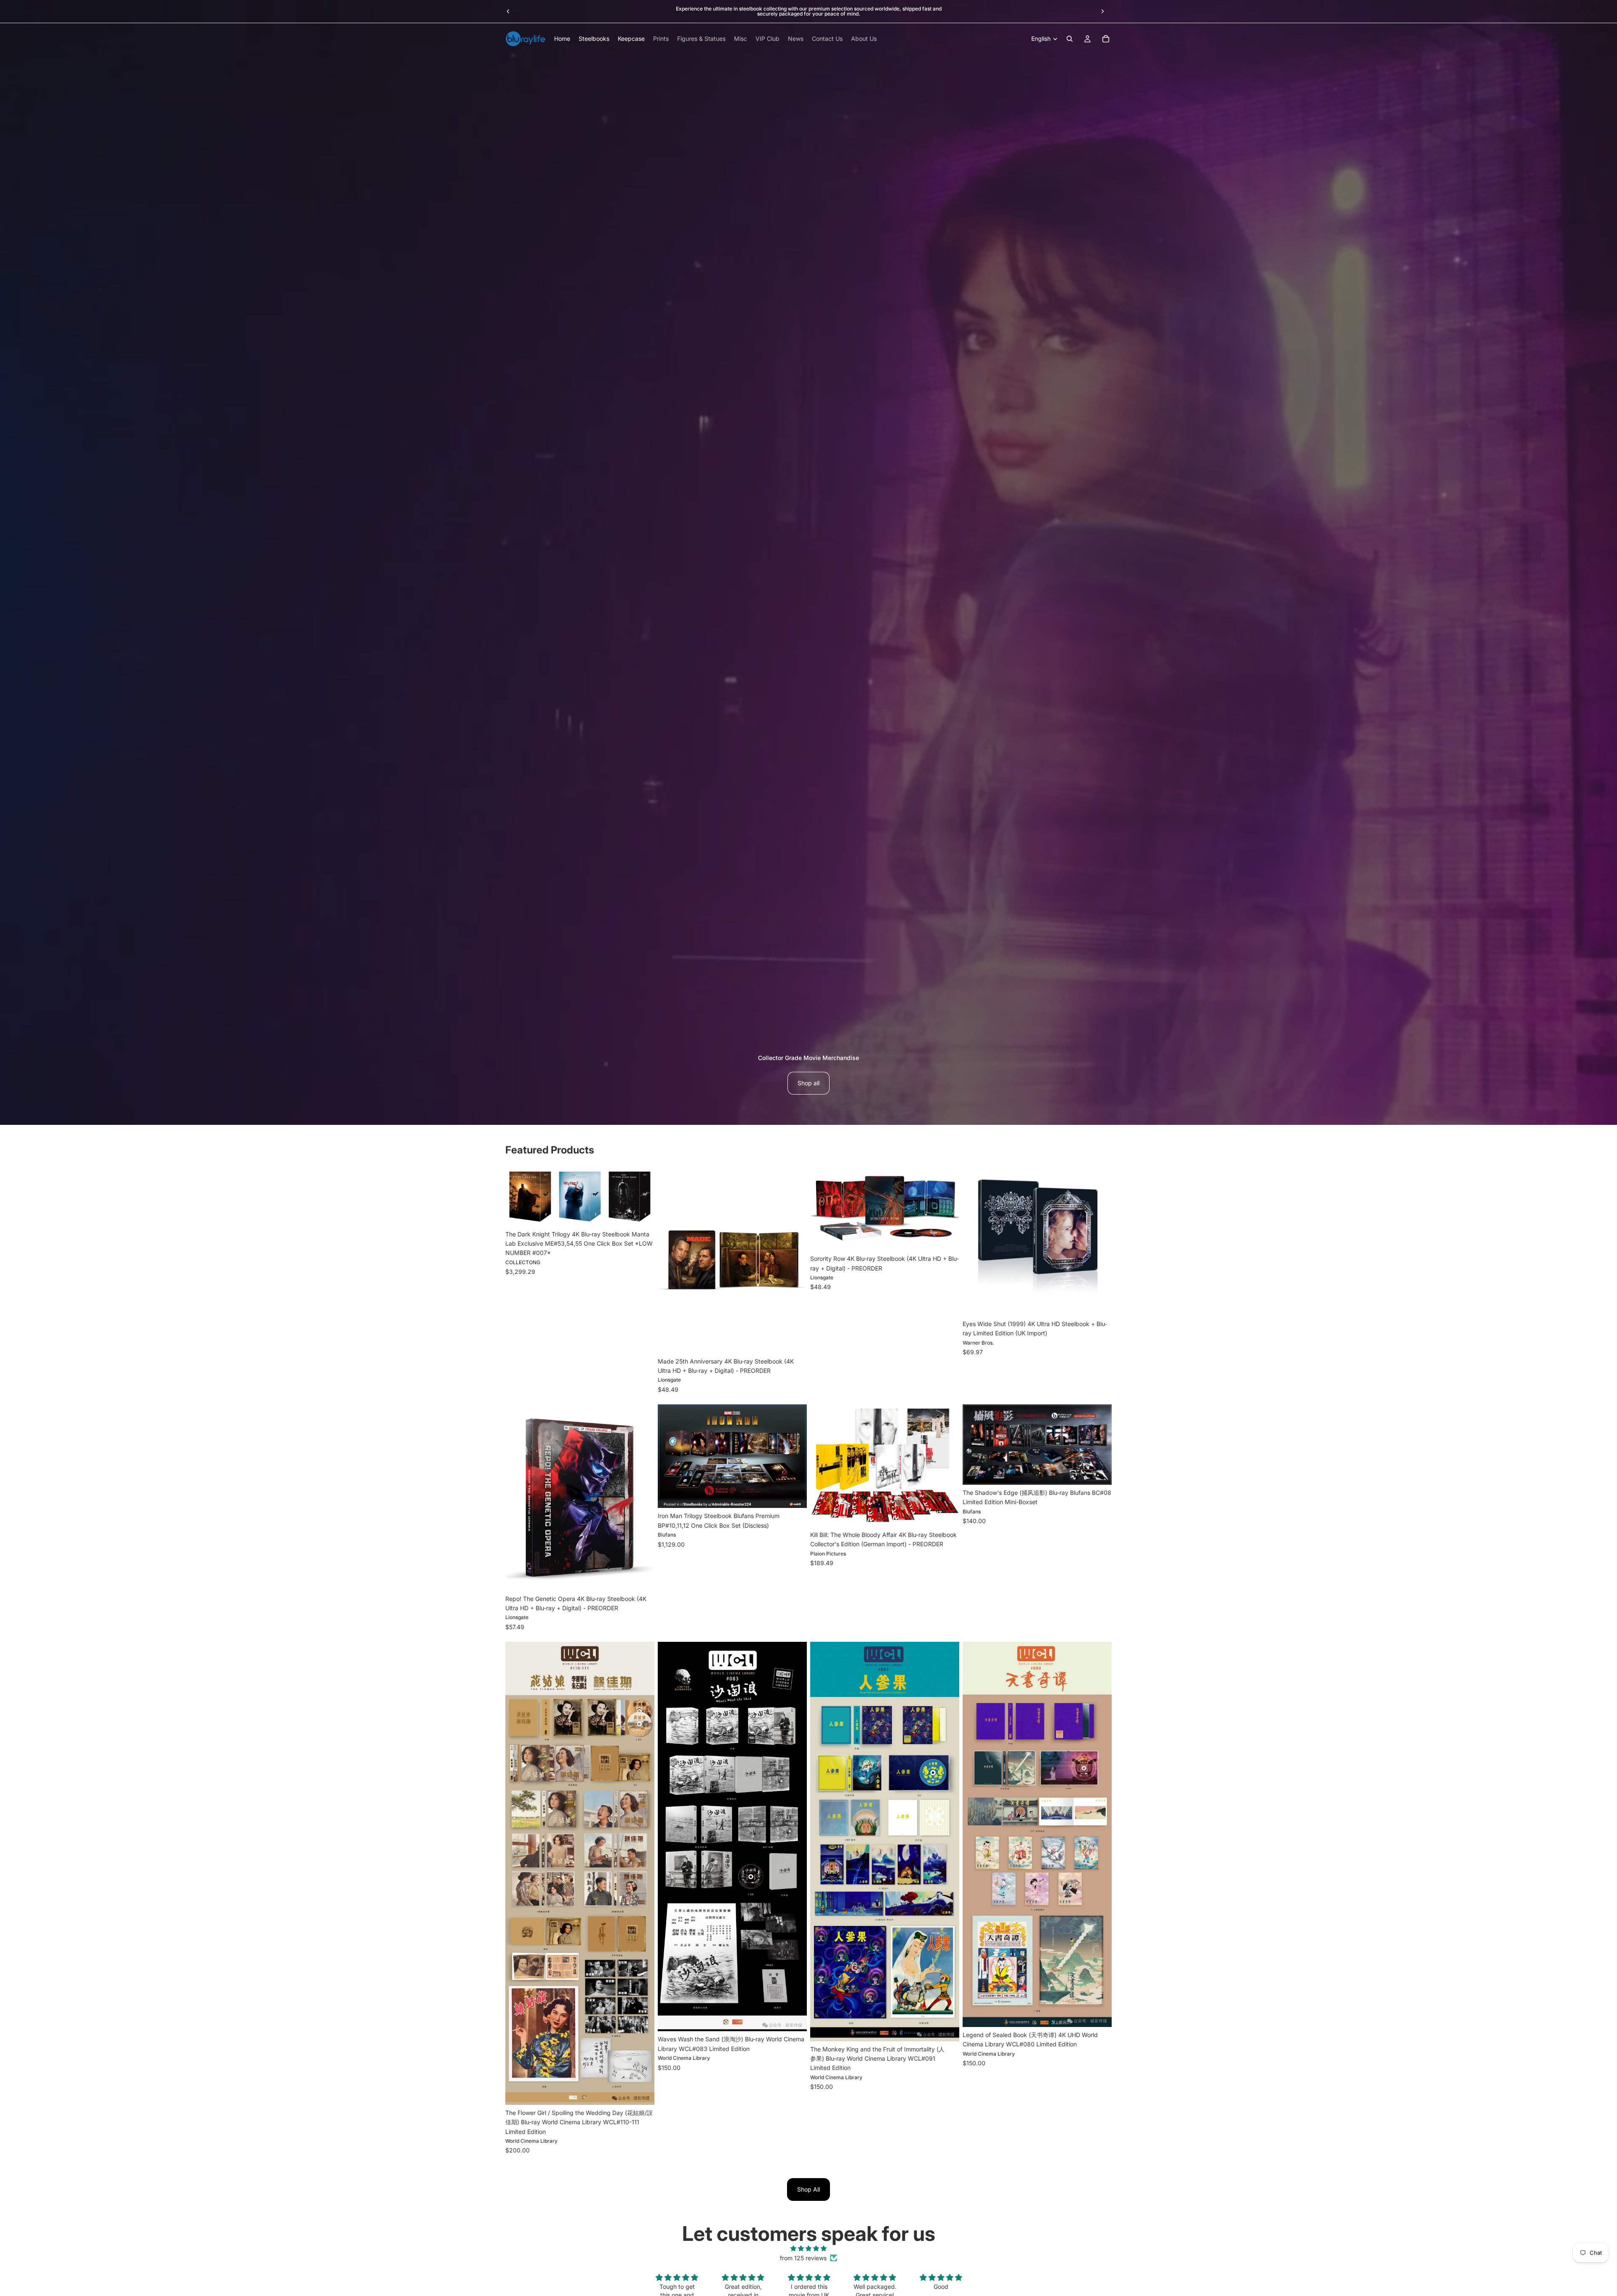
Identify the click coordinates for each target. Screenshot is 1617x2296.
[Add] (641, 1213)
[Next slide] (1102, 11)
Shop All (808, 2189)
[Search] (1070, 39)
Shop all (808, 1083)
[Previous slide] (508, 11)
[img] (809, 2248)
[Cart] (1106, 39)
